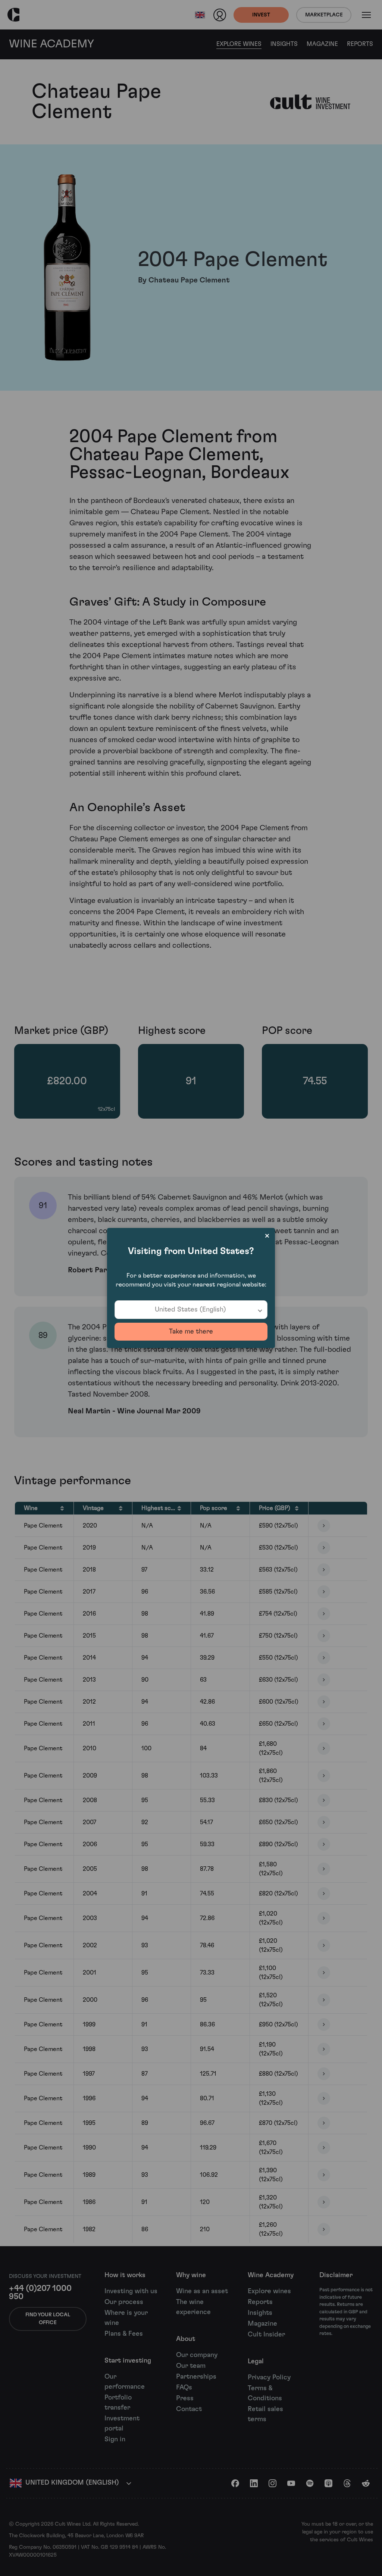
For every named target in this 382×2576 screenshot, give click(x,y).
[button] (191, 1310)
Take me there (191, 1332)
